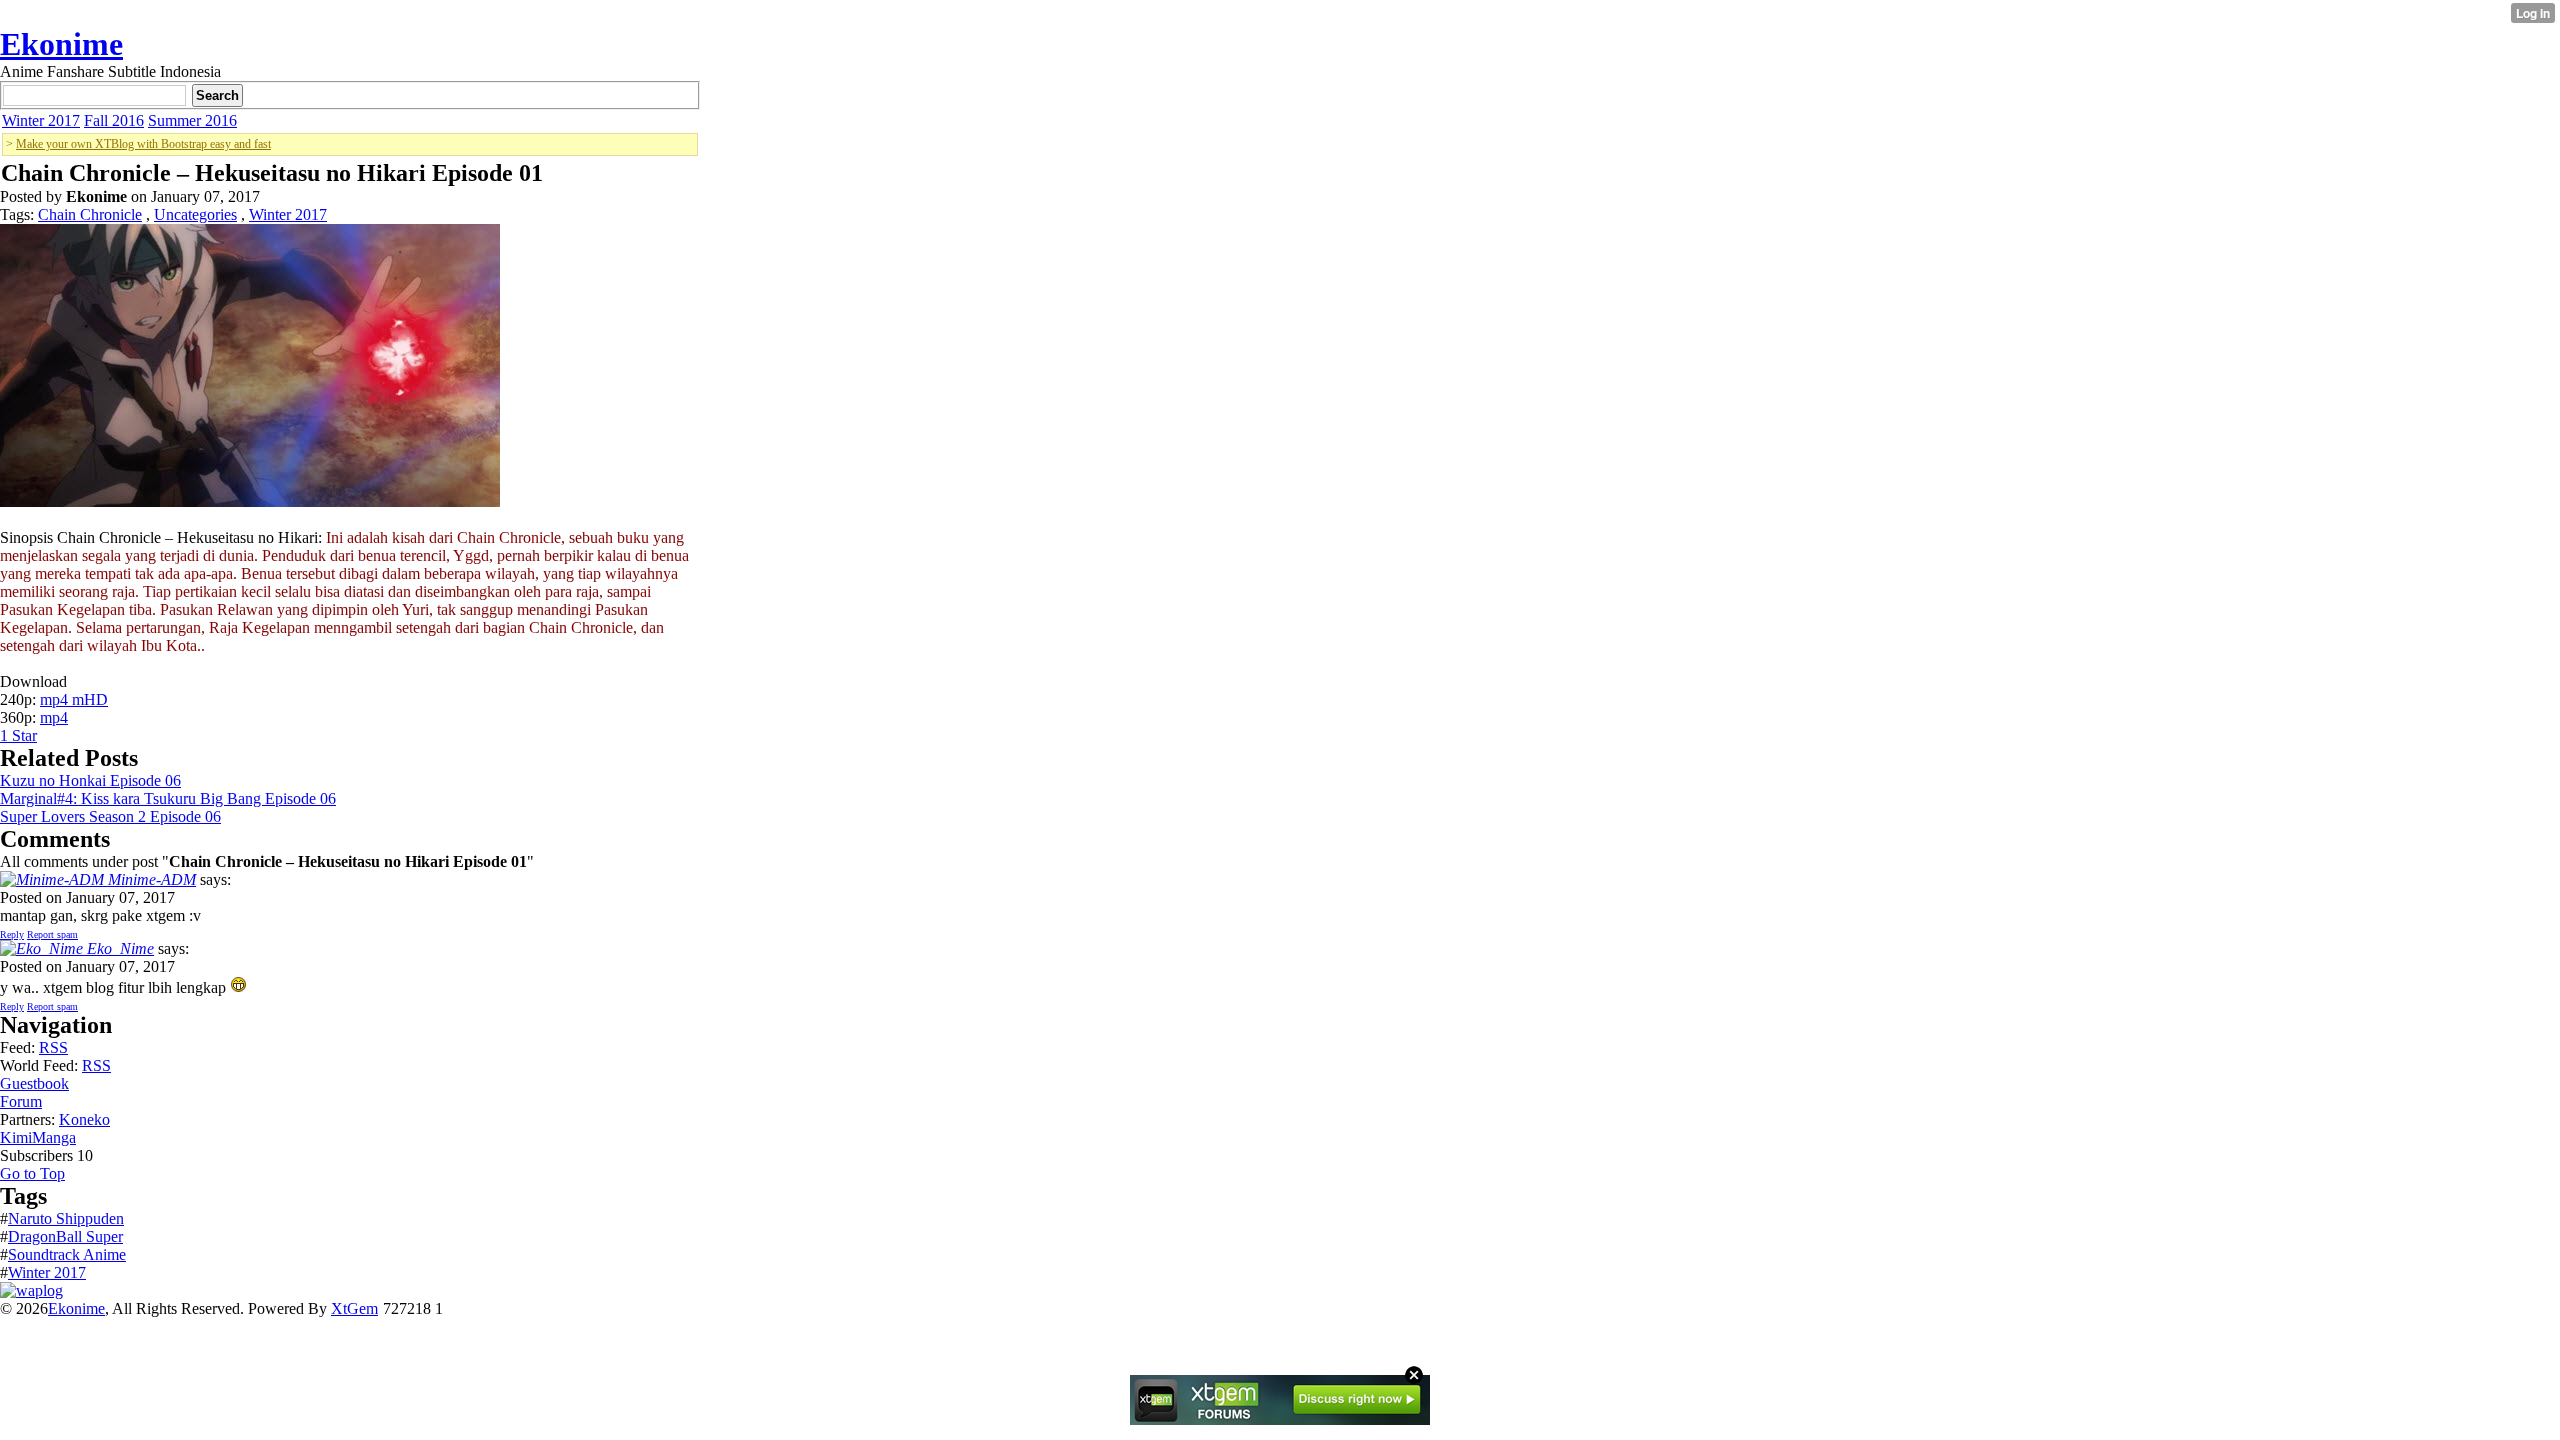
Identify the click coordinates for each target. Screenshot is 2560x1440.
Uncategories (195, 214)
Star (24, 735)
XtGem (354, 1308)
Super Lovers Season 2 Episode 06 (110, 816)
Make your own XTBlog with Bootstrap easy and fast (143, 144)
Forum (21, 1101)
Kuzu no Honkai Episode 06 (90, 780)
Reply (12, 934)
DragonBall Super (65, 1236)
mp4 (54, 717)
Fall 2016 (114, 120)
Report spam (52, 934)
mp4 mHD (74, 699)
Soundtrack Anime (67, 1254)
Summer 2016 (192, 120)
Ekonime (61, 44)
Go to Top (32, 1173)
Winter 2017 (41, 120)
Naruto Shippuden (66, 1218)
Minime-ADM (150, 879)
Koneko (84, 1119)
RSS (53, 1047)
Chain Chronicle (90, 214)
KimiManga (38, 1137)
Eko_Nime (118, 948)
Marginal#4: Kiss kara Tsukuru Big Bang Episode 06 (168, 798)
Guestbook (34, 1083)
